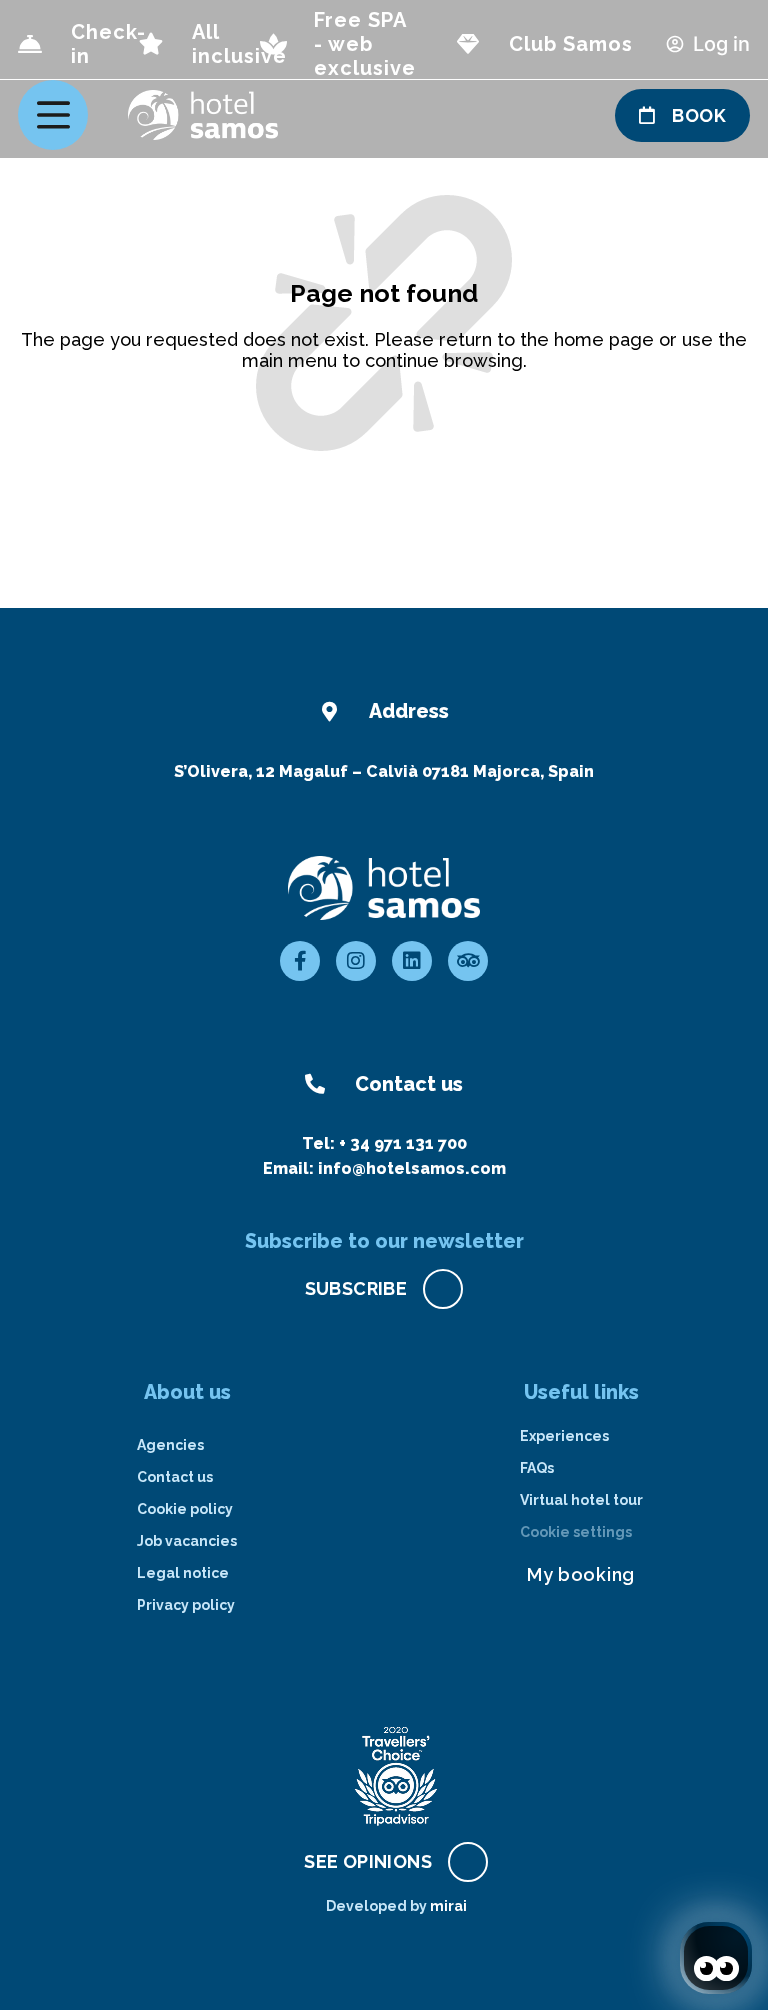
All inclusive (239, 44)
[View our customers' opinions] (396, 1776)
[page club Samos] (468, 44)
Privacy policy (186, 1605)
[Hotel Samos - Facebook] (300, 961)
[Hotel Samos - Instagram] (356, 961)
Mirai (448, 1906)
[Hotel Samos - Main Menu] (53, 115)
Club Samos (571, 44)
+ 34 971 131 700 (403, 1143)
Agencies (170, 1445)
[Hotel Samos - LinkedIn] (412, 961)
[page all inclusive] (151, 44)
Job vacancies (187, 1541)
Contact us (175, 1477)
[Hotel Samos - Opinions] (468, 961)
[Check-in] (30, 44)
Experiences (564, 1436)
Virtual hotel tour (581, 1500)
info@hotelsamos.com (412, 1168)
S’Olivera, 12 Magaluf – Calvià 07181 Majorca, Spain (384, 771)
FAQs (537, 1468)
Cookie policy (185, 1509)
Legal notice (183, 1573)
